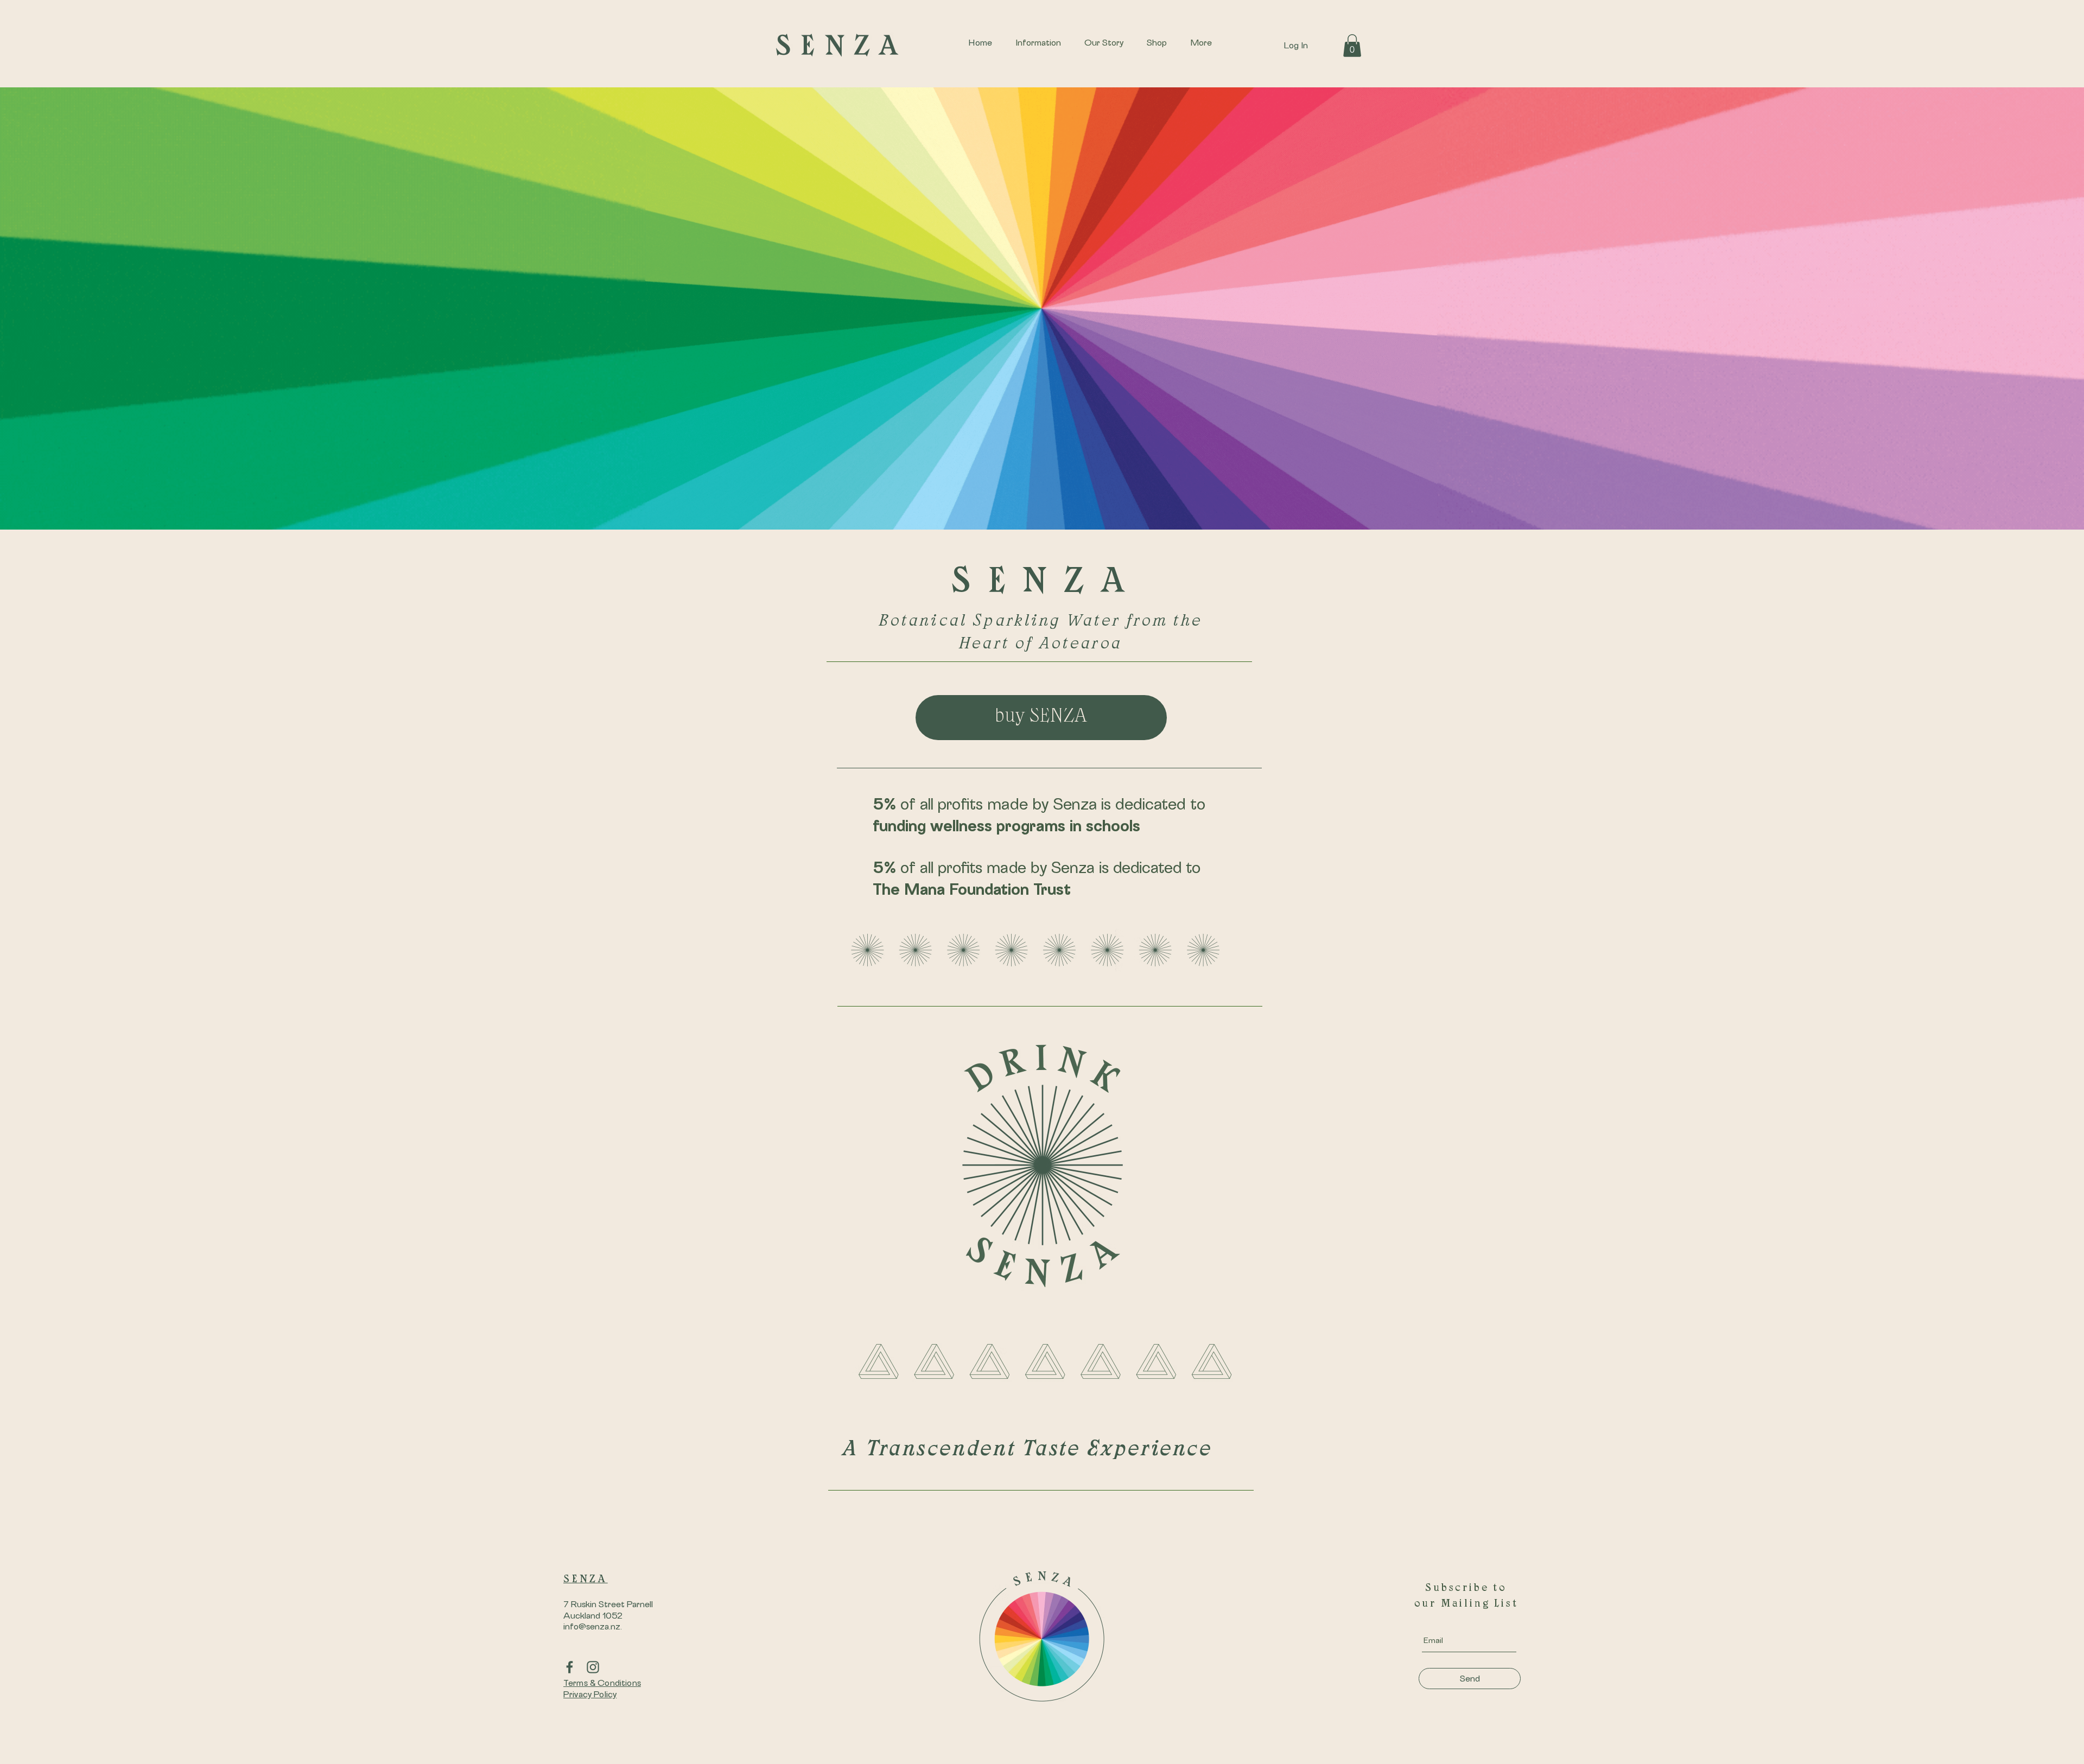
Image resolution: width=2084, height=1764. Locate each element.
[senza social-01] (570, 1667)
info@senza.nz (592, 1627)
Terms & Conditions (602, 1683)
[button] (1352, 46)
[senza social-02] (593, 1667)
